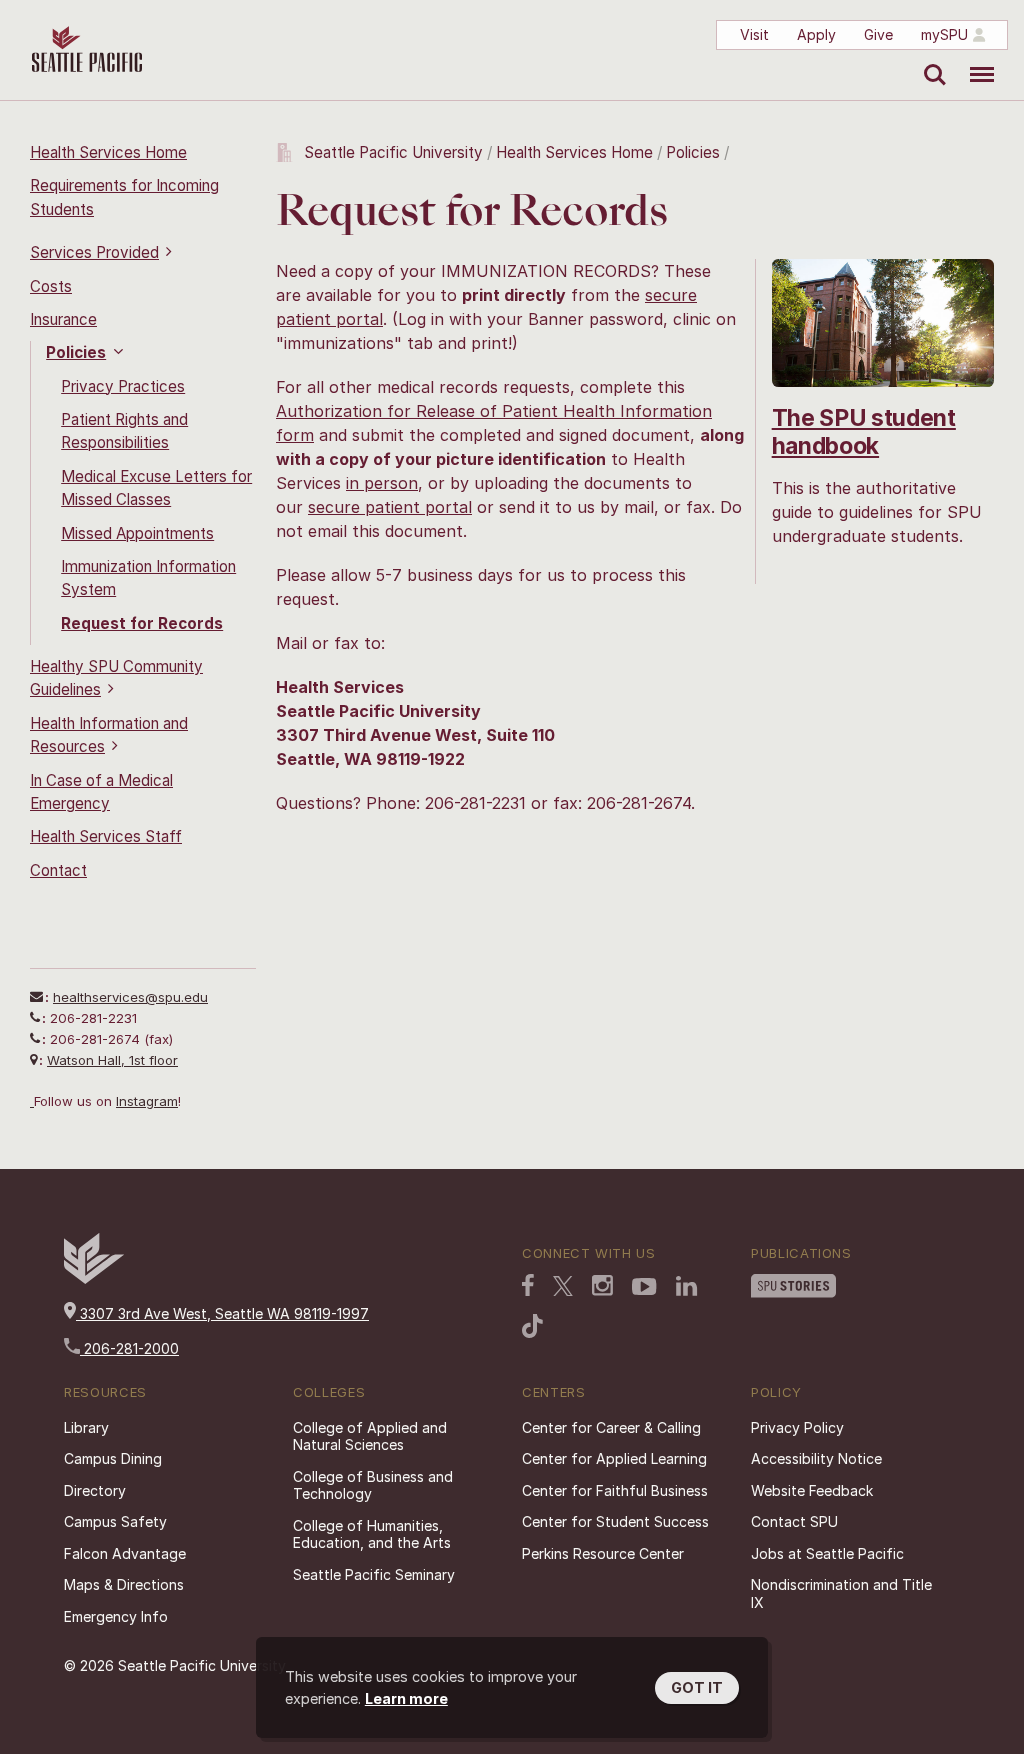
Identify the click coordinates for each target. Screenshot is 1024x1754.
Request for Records (142, 623)
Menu (974, 60)
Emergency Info (116, 1616)
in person (382, 483)
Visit (754, 34)
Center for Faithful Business (615, 1490)
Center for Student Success (615, 1521)
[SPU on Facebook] (528, 1287)
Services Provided (94, 252)
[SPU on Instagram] (602, 1287)
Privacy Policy (797, 1427)
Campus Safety (115, 1521)
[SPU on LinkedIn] (687, 1288)
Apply (816, 34)
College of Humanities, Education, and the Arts (372, 1534)
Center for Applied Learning (614, 1458)
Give (878, 34)
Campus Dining (113, 1458)
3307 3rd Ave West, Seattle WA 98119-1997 (222, 1313)
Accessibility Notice (816, 1458)
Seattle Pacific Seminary (374, 1574)
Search (930, 60)
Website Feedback (812, 1490)
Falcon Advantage (125, 1553)
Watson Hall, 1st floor (112, 1060)
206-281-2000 (129, 1348)
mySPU (944, 34)
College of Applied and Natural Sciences (370, 1436)
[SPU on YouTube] (644, 1289)
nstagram (148, 1101)
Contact (58, 870)
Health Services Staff (106, 836)
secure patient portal (390, 507)
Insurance (63, 319)
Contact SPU (794, 1521)
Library (86, 1427)
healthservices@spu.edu (130, 997)
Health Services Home (108, 152)
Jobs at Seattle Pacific (827, 1553)
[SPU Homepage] (94, 1278)
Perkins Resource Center (603, 1553)
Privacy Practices (123, 386)
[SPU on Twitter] (563, 1288)
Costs (51, 286)
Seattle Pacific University (393, 152)
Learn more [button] (406, 1698)
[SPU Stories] (793, 1288)
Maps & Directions (124, 1584)
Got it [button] (697, 1687)
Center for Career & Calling (611, 1427)
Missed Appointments (137, 533)
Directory (95, 1490)
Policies (76, 352)
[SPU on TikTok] (532, 1328)
